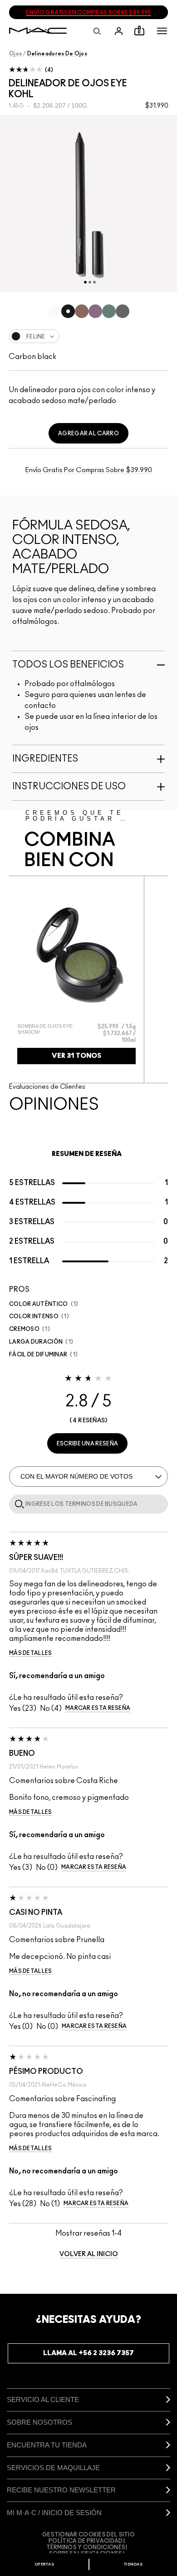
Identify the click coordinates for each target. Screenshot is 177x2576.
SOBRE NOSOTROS (39, 2422)
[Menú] (162, 31)
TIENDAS (133, 2564)
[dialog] (53, 1029)
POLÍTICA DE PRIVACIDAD (86, 2541)
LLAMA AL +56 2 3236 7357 (88, 2353)
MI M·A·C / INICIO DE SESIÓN (54, 2513)
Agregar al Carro (88, 433)
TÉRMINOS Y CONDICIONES (86, 2547)
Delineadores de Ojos (57, 54)
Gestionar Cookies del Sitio (88, 2535)
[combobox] (88, 336)
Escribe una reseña (87, 1444)
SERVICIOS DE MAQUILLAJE (53, 2468)
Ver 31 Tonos (76, 1056)
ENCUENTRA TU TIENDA (47, 2445)
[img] (76, 955)
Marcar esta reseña (98, 1708)
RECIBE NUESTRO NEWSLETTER (61, 2490)
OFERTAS (44, 2564)
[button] (162, 31)
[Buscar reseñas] (18, 1504)
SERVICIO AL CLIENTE (43, 2399)
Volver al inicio (89, 2254)
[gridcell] (54, 311)
